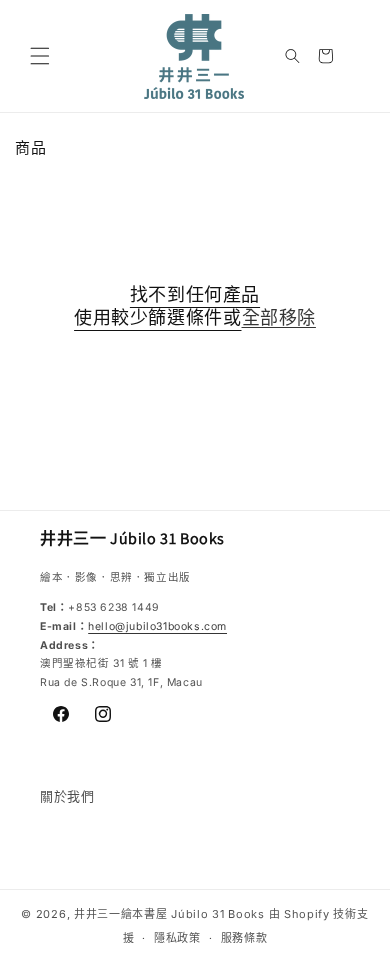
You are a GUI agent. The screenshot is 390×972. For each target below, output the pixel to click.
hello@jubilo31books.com (157, 626)
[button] (40, 56)
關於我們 (67, 796)
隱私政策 (177, 938)
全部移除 (279, 317)
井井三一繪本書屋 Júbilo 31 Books (169, 914)
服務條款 (244, 938)
